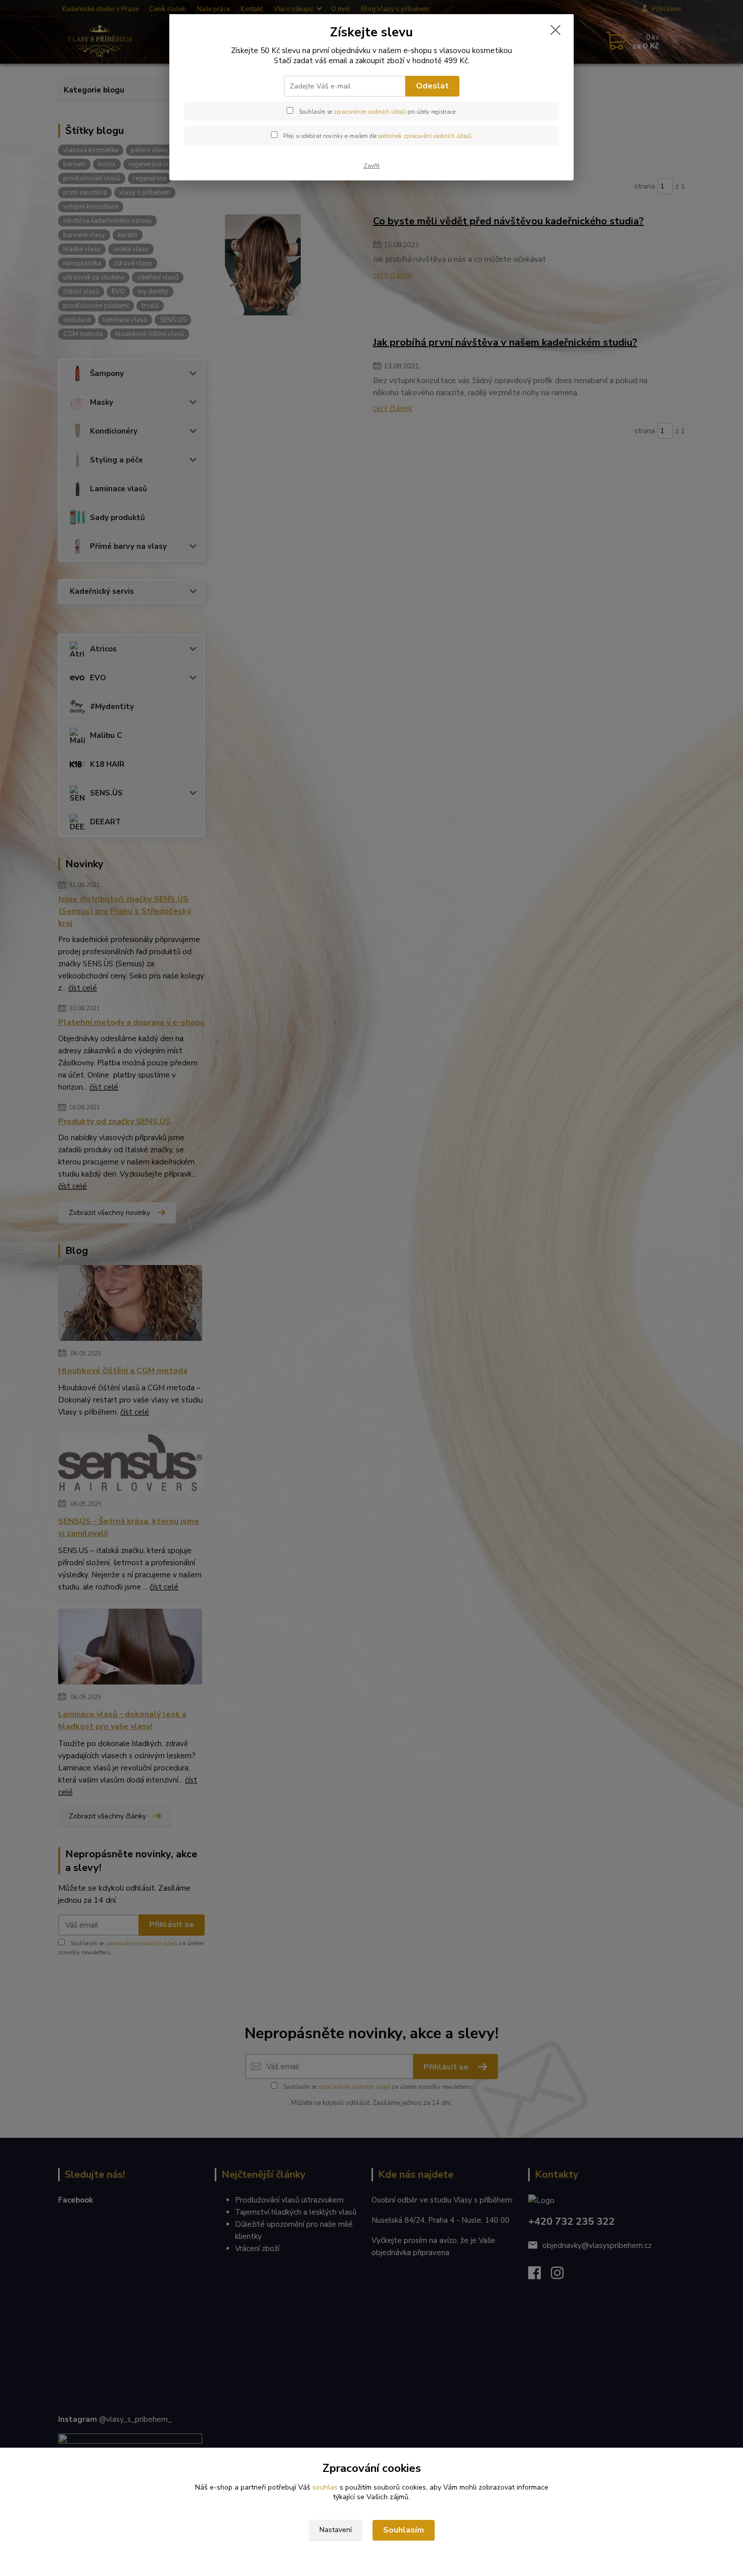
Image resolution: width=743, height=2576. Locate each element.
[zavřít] (555, 30)
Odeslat (432, 86)
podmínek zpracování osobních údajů (425, 136)
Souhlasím (404, 2530)
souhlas (325, 2487)
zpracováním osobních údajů (370, 112)
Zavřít (371, 166)
